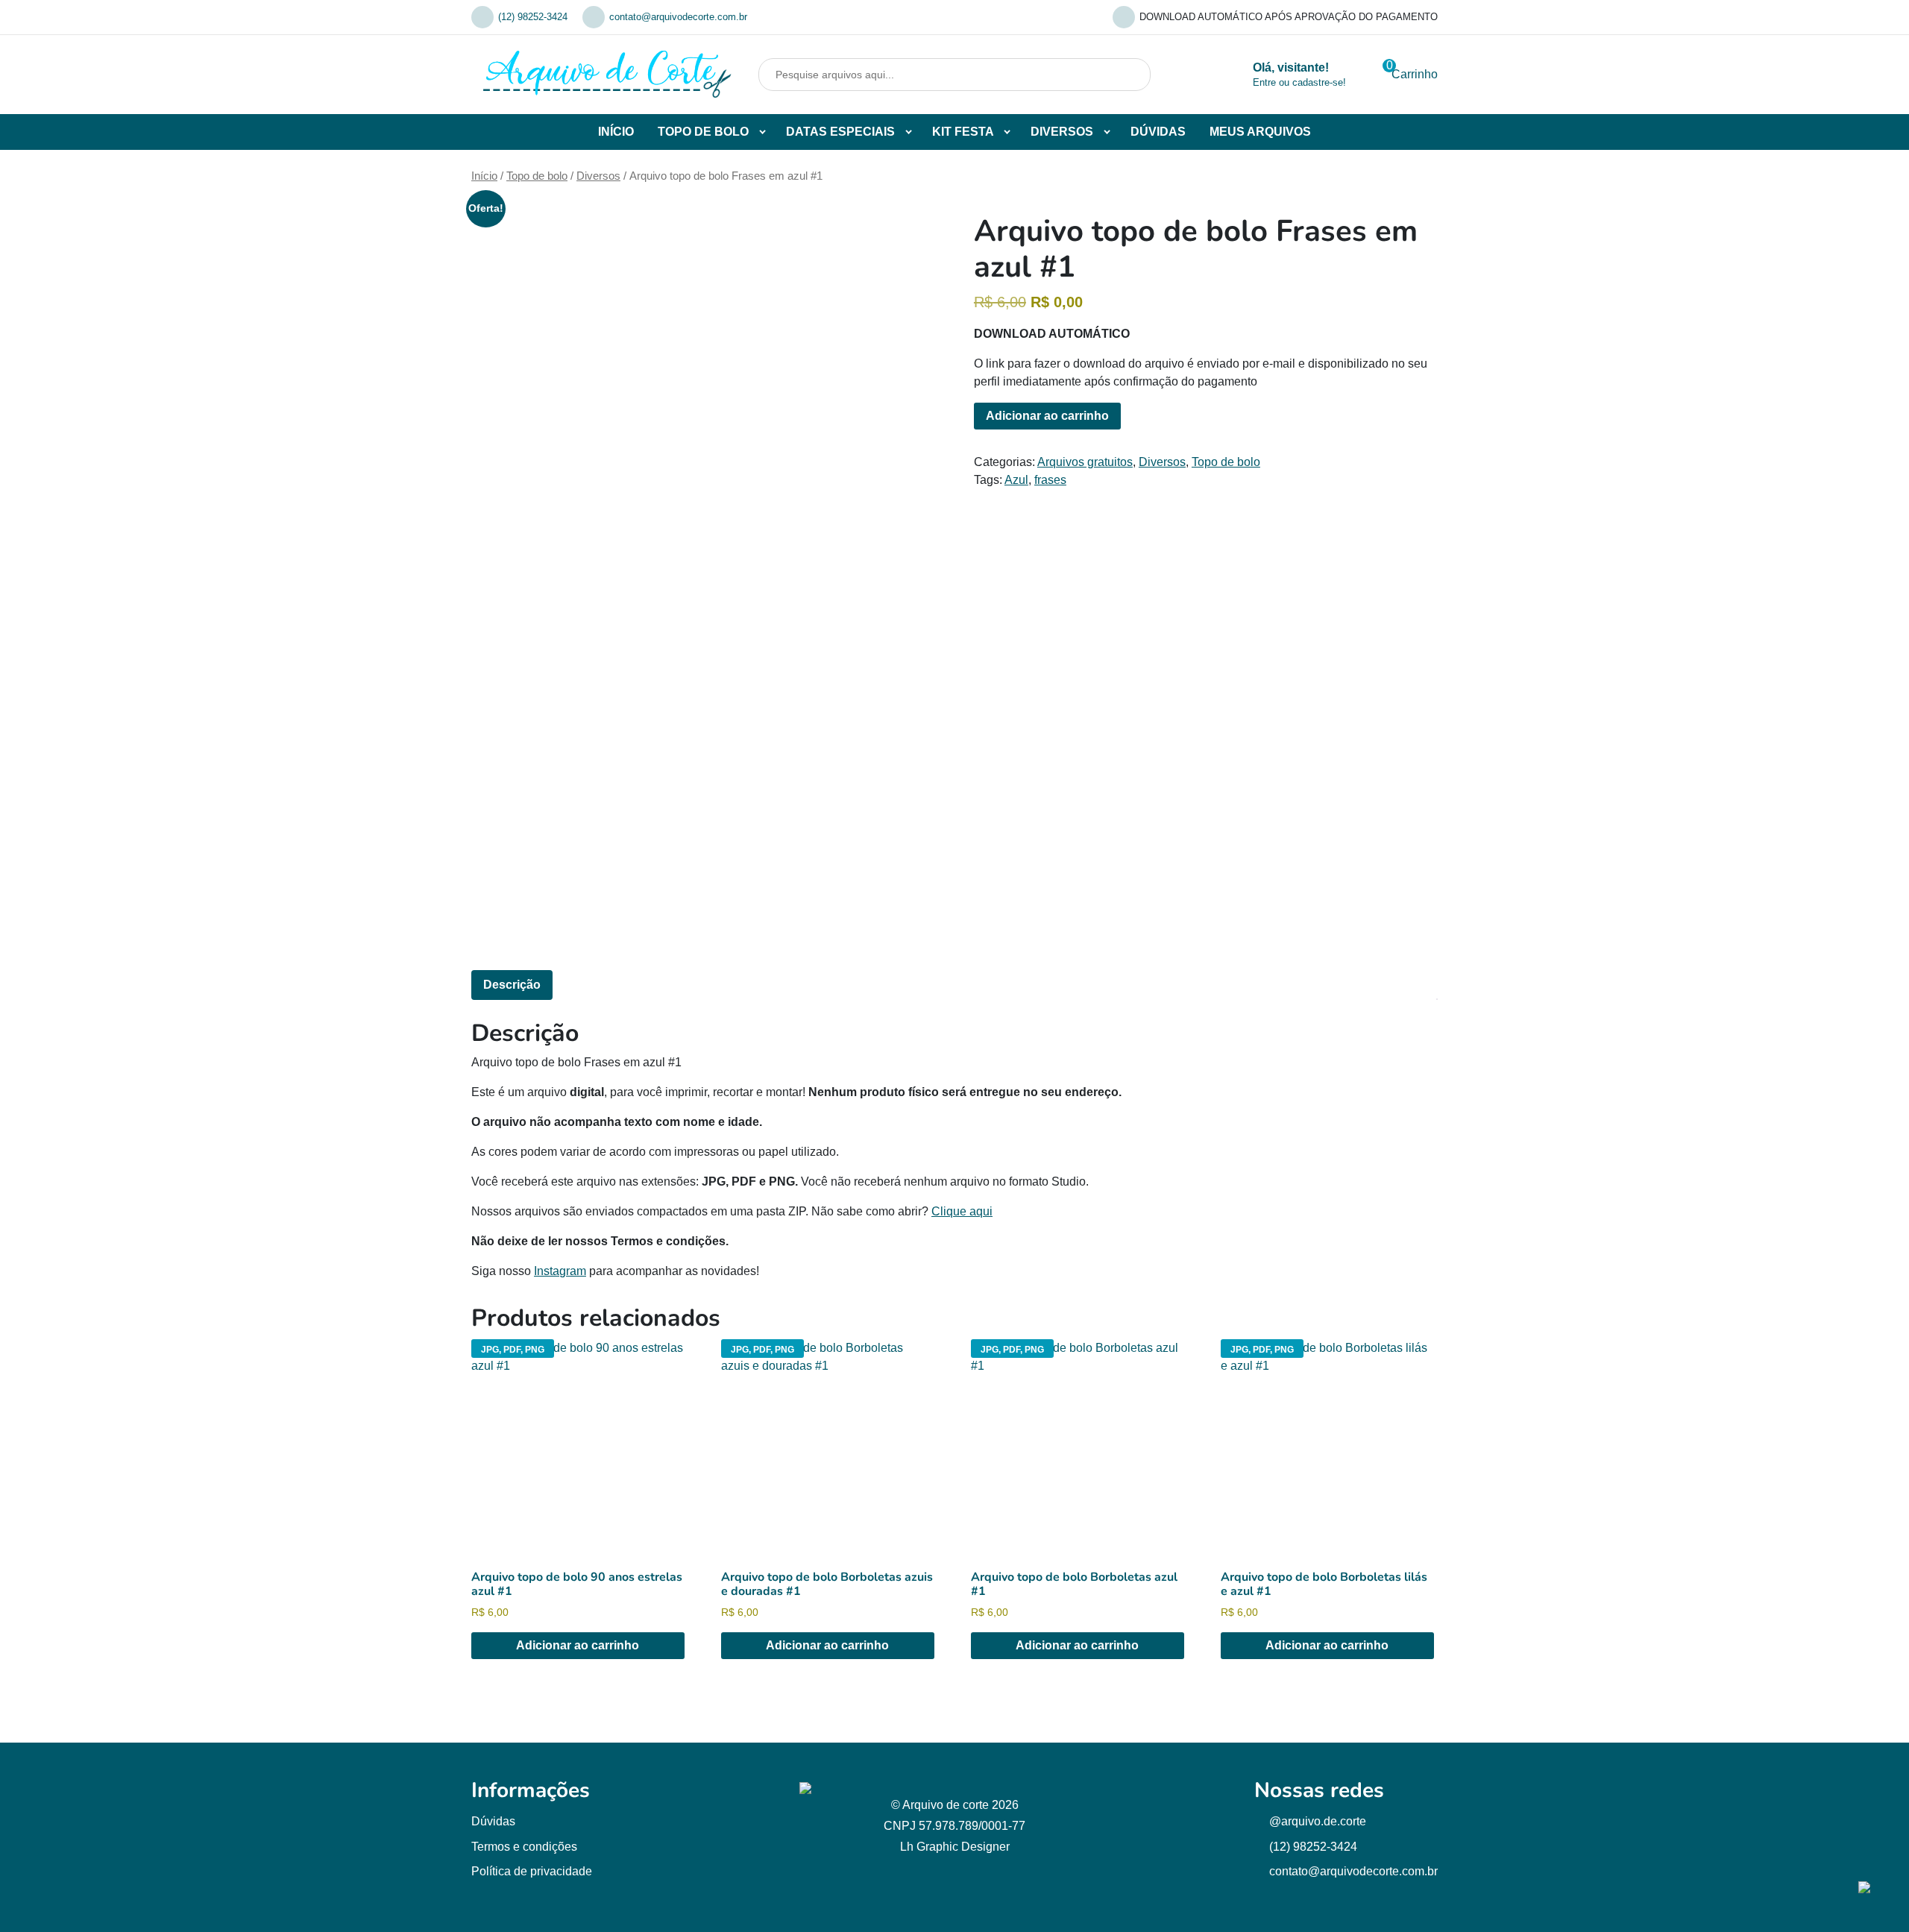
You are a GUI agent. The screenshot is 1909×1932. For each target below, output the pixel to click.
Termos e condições (524, 1847)
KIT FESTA (963, 132)
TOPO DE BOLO (703, 132)
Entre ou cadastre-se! (1299, 82)
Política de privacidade (532, 1871)
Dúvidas (493, 1821)
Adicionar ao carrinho (1047, 416)
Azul (1016, 480)
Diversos (598, 176)
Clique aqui (962, 1211)
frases (1050, 480)
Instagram (560, 1271)
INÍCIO (616, 132)
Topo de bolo (537, 176)
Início (484, 176)
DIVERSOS (1062, 132)
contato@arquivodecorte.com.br (678, 17)
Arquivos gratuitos (1085, 462)
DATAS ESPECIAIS (840, 132)
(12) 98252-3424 (533, 17)
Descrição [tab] (512, 985)
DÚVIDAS (1158, 132)
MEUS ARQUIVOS (1260, 132)
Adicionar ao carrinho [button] (578, 1645)
